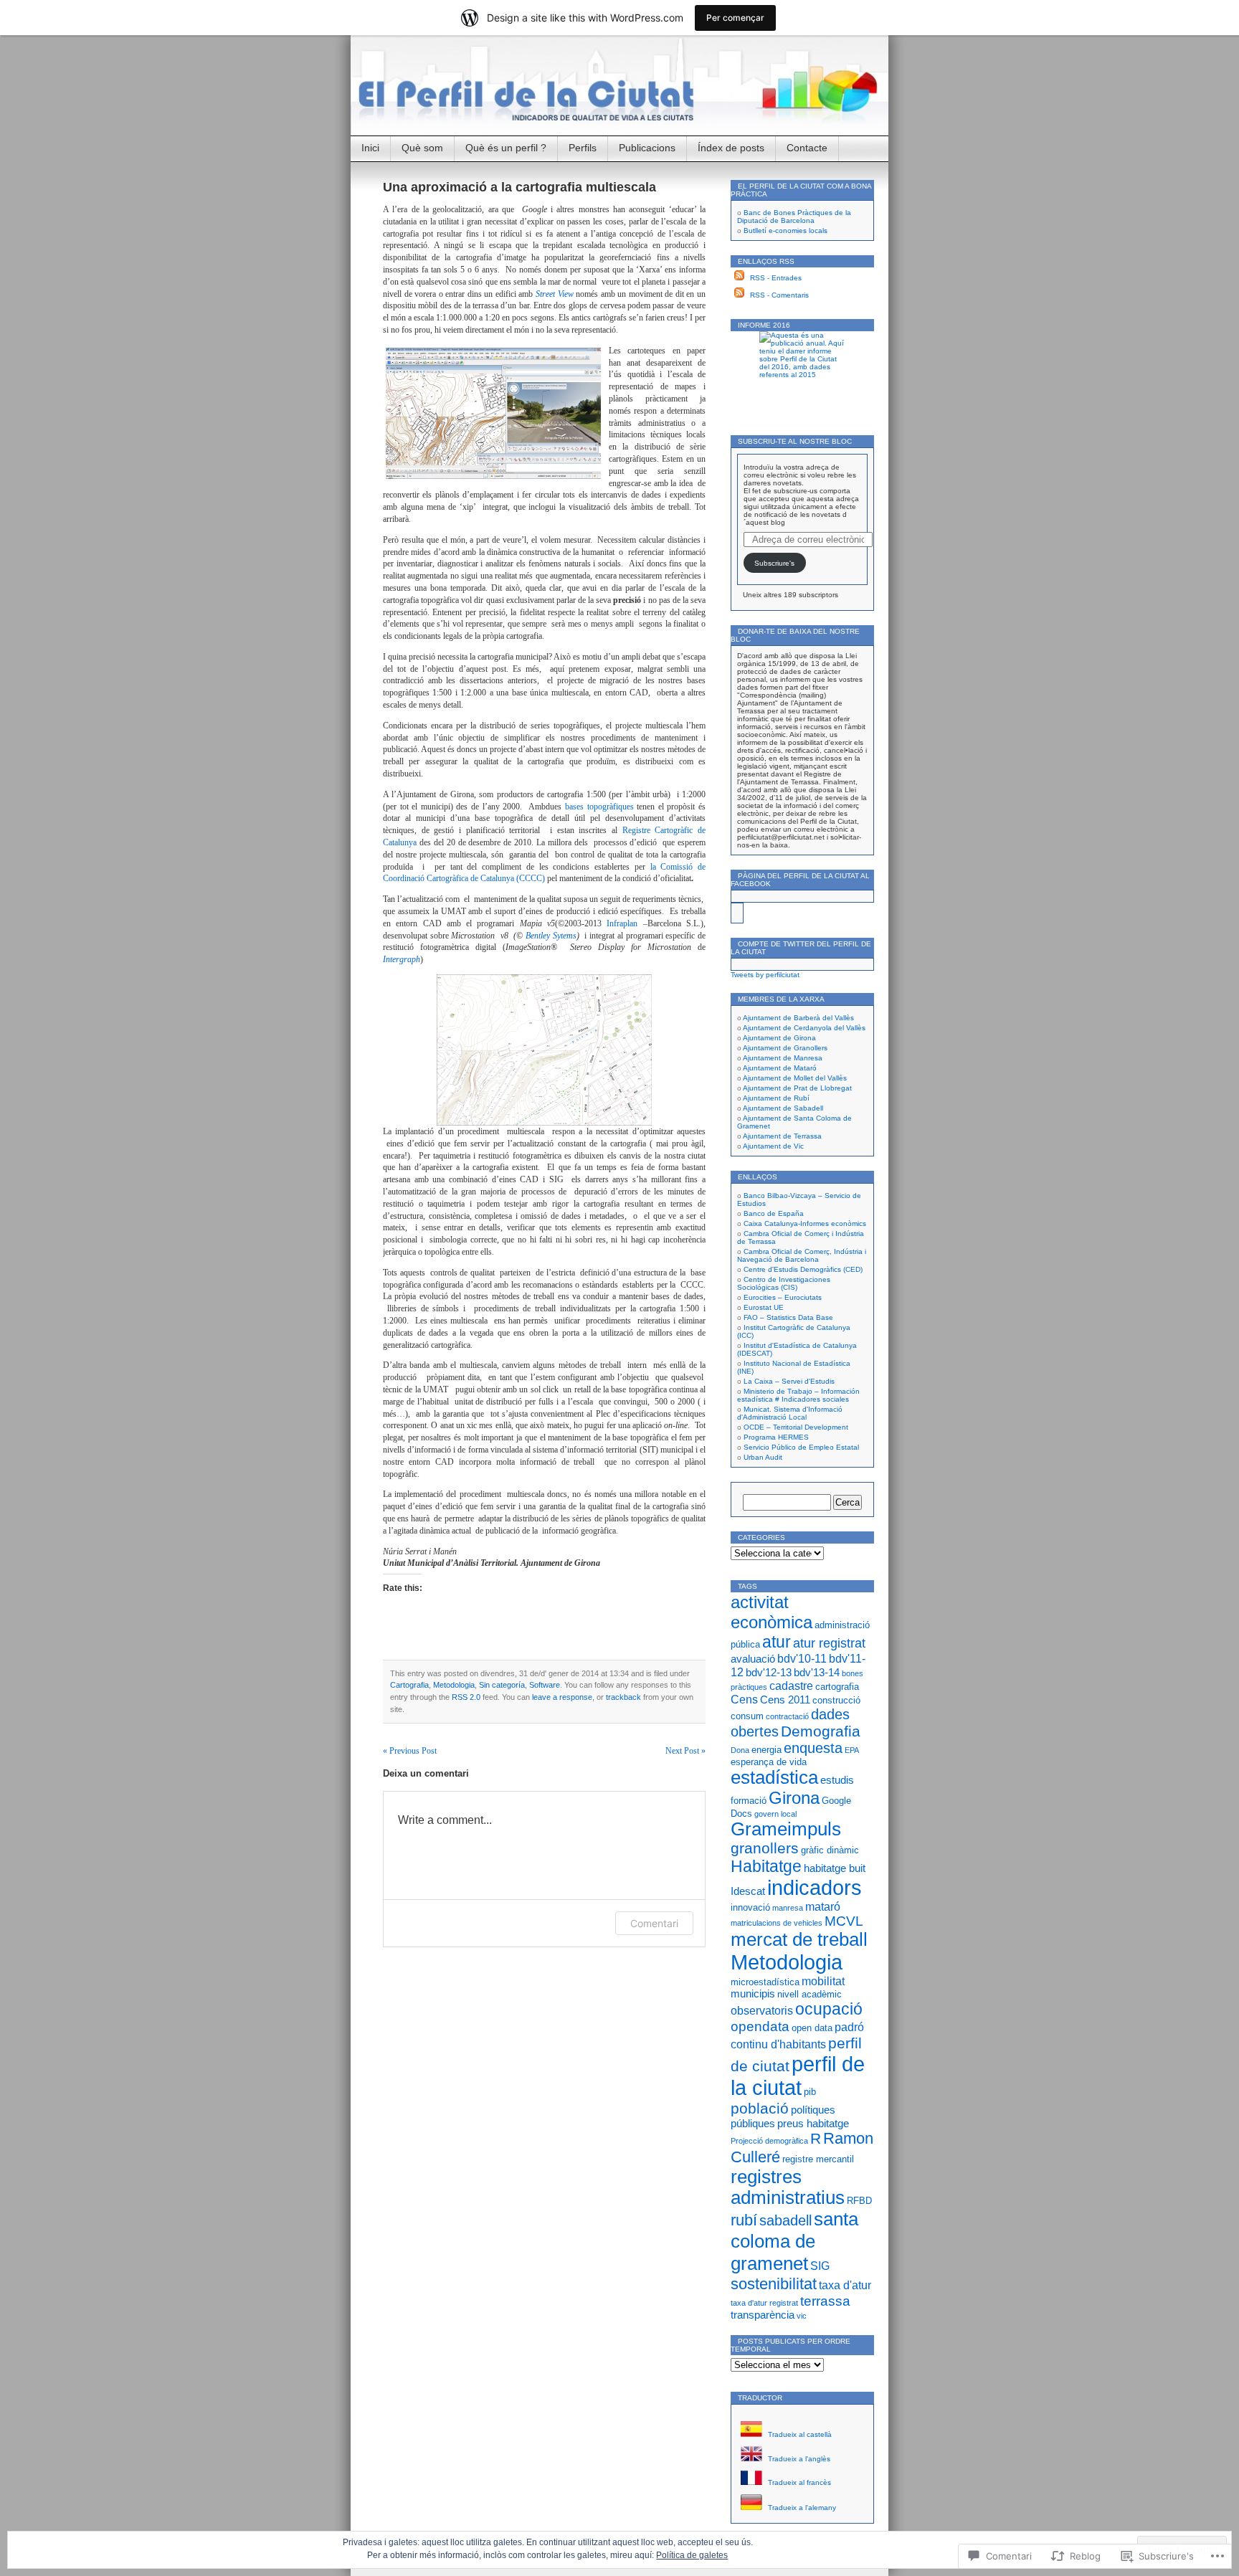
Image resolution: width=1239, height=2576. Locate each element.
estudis (837, 1780)
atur (777, 1642)
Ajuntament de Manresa (783, 1058)
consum (747, 1716)
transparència (763, 2315)
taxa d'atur (845, 2285)
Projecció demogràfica (769, 2141)
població (760, 2109)
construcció (836, 1700)
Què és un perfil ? (506, 148)
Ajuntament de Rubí (776, 1098)
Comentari (654, 1923)
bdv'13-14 (817, 1673)
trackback (623, 1697)
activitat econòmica (772, 1612)
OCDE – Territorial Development (796, 1427)
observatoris (762, 2010)
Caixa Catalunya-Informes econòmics (805, 1223)
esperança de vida (769, 1762)
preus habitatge (813, 2124)
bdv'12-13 (769, 1673)
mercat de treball (799, 1939)
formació (749, 1801)
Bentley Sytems (551, 936)
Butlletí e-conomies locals (785, 230)
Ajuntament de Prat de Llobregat (797, 1088)
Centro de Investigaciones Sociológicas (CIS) (784, 1283)
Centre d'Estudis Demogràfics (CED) (803, 1269)
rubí (744, 2220)
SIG (820, 2266)
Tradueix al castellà (799, 2434)
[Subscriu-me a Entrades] (739, 278)
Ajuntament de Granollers (785, 1048)
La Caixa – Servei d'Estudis (789, 1381)
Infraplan (622, 923)
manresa (788, 1908)
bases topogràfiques (599, 807)
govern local (775, 1814)
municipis (753, 1994)
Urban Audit (763, 1457)
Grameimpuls (786, 1829)
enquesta (813, 1748)
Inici (370, 148)
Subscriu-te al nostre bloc (795, 441)
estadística (774, 1777)
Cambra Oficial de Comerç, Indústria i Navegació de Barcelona (802, 1255)
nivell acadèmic (810, 1994)
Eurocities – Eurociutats (783, 1297)
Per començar (735, 18)
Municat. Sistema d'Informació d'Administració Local (790, 1413)
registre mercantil (818, 2159)
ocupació (829, 2009)
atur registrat (829, 1643)
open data (812, 2028)
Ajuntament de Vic (773, 1146)
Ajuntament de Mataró (780, 1068)
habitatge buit (835, 1868)
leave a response (562, 1697)
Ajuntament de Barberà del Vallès (798, 1018)
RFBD (859, 2201)
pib (810, 2092)
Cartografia (409, 1685)
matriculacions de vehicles (777, 1923)
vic (802, 2316)
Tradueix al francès (798, 2482)
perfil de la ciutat (798, 2076)
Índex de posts (731, 148)
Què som (422, 148)
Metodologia (454, 1685)
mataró (823, 1906)
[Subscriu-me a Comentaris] (739, 295)
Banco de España (774, 1213)
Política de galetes (692, 2555)
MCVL (844, 1921)
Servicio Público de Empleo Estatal (801, 1447)
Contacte (807, 148)
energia (766, 1750)
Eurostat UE (764, 1307)
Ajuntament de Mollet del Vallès (795, 1078)
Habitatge (766, 1866)
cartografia (837, 1687)
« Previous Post (410, 1751)
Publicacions (647, 148)
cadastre (791, 1686)
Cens (744, 1699)
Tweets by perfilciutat (765, 975)
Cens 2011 (785, 1700)
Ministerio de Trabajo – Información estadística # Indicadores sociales (798, 1395)
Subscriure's (774, 563)
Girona (794, 1798)
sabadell (785, 2220)
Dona (740, 1750)
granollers (765, 1848)
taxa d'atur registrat (764, 2303)
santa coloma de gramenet (794, 2241)
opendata (760, 2026)
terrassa (825, 2301)
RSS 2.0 (466, 1697)
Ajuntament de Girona (779, 1038)
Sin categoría (502, 1685)
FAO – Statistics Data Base (788, 1317)
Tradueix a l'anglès (798, 2459)
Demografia (821, 1731)
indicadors (815, 1888)
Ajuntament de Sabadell (783, 1108)
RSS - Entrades (776, 278)
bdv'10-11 (802, 1658)
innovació (750, 1907)
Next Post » (685, 1751)
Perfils (583, 148)
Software (545, 1685)
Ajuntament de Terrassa (782, 1136)
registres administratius (788, 2187)
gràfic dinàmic (830, 1850)
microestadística (765, 1982)
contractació (787, 1716)
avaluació (753, 1659)
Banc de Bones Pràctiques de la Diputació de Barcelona (794, 217)
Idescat (748, 1891)
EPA (852, 1750)
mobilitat (823, 1981)
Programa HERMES (776, 1437)
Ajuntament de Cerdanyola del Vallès (804, 1028)
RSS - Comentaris (779, 295)
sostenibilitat (774, 2284)
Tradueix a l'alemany (801, 2508)
